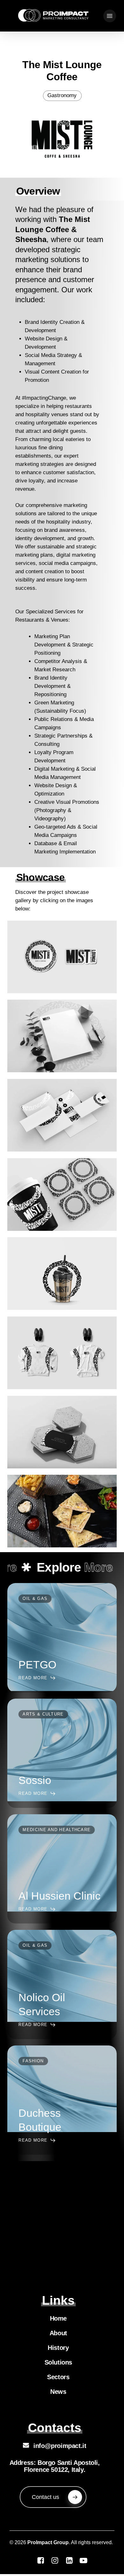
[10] (62, 957)
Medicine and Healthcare (57, 1830)
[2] (62, 1432)
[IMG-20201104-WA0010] (62, 1511)
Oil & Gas (35, 1598)
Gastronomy (62, 95)
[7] (62, 1353)
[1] (62, 1036)
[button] (110, 16)
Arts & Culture (43, 1714)
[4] (62, 1115)
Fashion (33, 2061)
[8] (62, 1274)
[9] (62, 1195)
